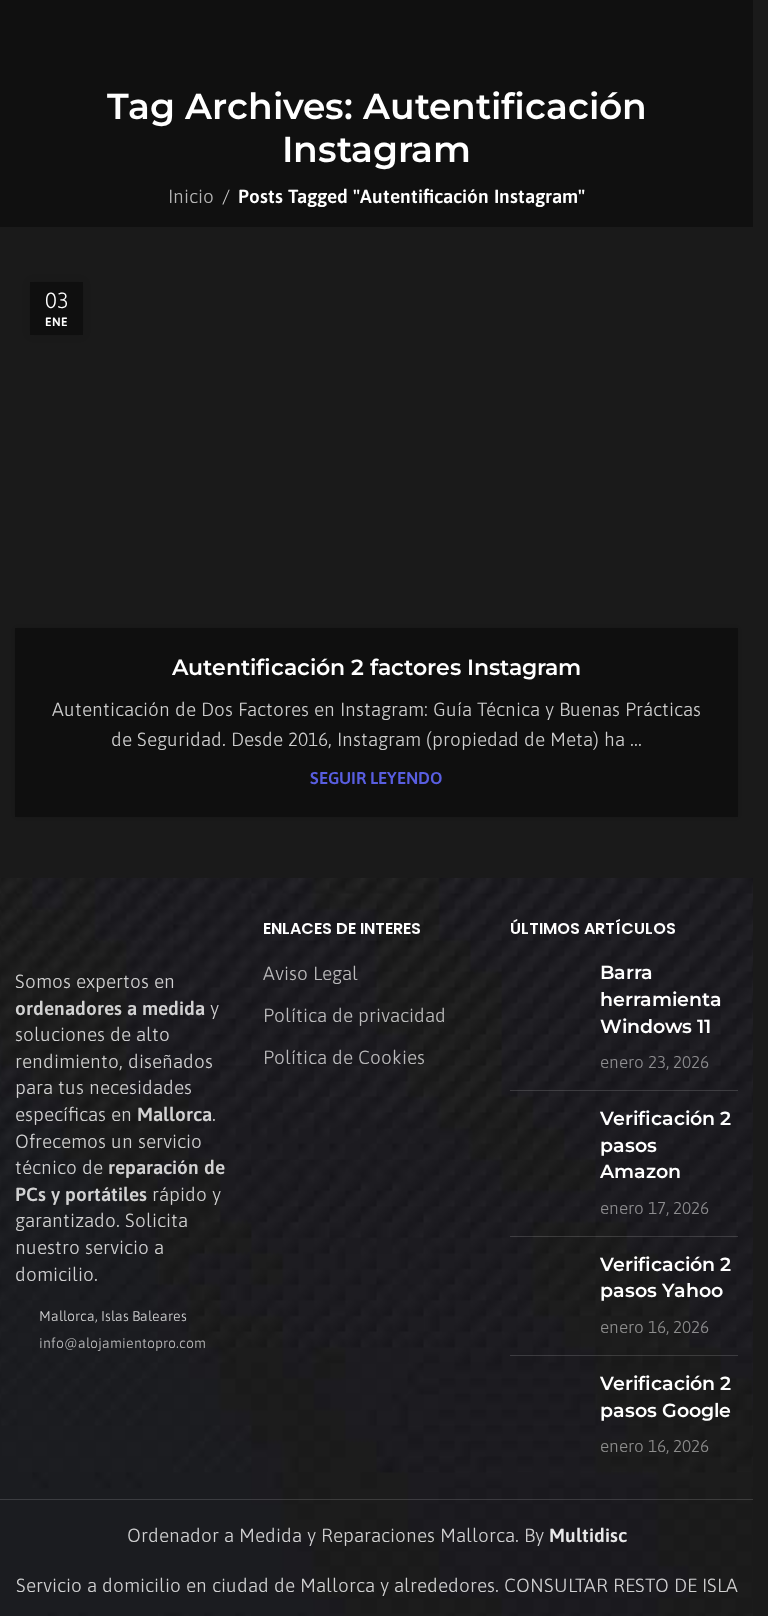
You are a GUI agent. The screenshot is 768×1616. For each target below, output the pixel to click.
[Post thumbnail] (547, 1017)
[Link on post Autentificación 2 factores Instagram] (376, 448)
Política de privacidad (354, 1015)
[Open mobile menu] (730, 35)
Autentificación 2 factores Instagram (376, 667)
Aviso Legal (310, 973)
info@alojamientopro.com (122, 1343)
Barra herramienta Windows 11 (661, 999)
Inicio (191, 196)
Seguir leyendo (376, 778)
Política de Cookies (344, 1057)
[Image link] (125, 931)
